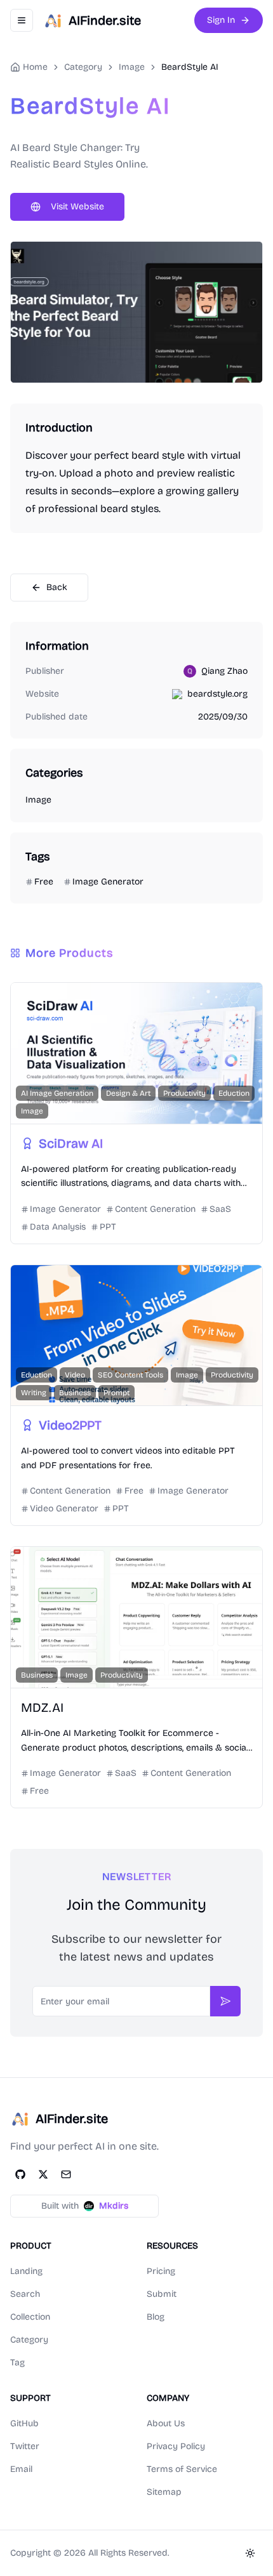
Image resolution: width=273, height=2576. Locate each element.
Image (132, 67)
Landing (26, 2271)
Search (25, 2294)
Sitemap (164, 2492)
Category (29, 2340)
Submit (162, 2294)
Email (21, 2469)
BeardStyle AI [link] (190, 67)
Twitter (25, 2446)
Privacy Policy (176, 2446)
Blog (156, 2317)
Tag (17, 2362)
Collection (30, 2317)
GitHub (24, 2423)
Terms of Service (182, 2469)
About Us (166, 2423)
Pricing (161, 2271)
